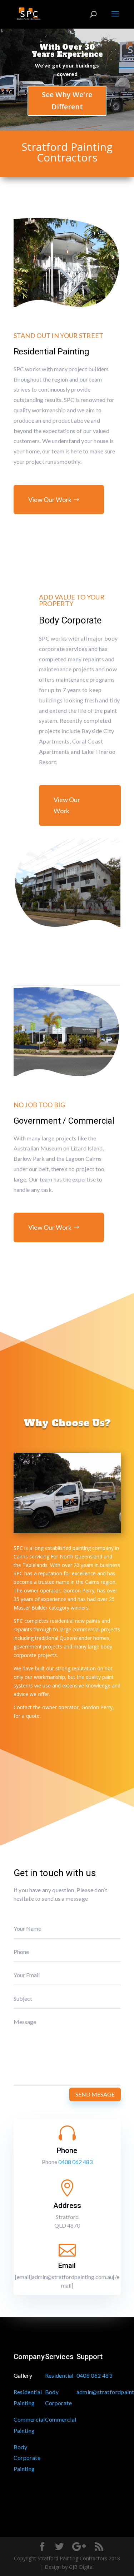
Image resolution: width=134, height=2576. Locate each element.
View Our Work (50, 499)
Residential (59, 2375)
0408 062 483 (75, 2162)
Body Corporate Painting (27, 2458)
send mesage (95, 2094)
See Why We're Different (67, 101)
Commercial (61, 2419)
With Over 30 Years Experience (67, 51)
